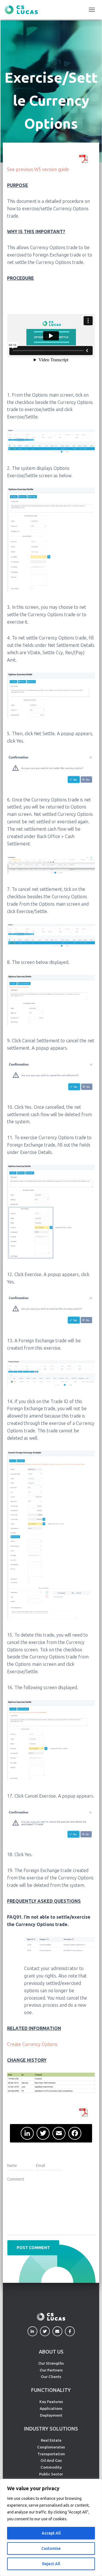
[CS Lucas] (23, 10)
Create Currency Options (32, 2044)
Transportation (51, 2454)
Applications (51, 2408)
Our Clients (51, 2377)
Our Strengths (51, 2363)
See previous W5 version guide (38, 169)
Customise (51, 2548)
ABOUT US (51, 2352)
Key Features (51, 2402)
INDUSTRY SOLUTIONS (51, 2429)
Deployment (51, 2415)
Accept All (51, 2533)
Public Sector (51, 2474)
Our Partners (51, 2370)
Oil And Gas (51, 2460)
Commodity (51, 2467)
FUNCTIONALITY (51, 2390)
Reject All (51, 2564)
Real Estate (51, 2440)
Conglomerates (51, 2447)
